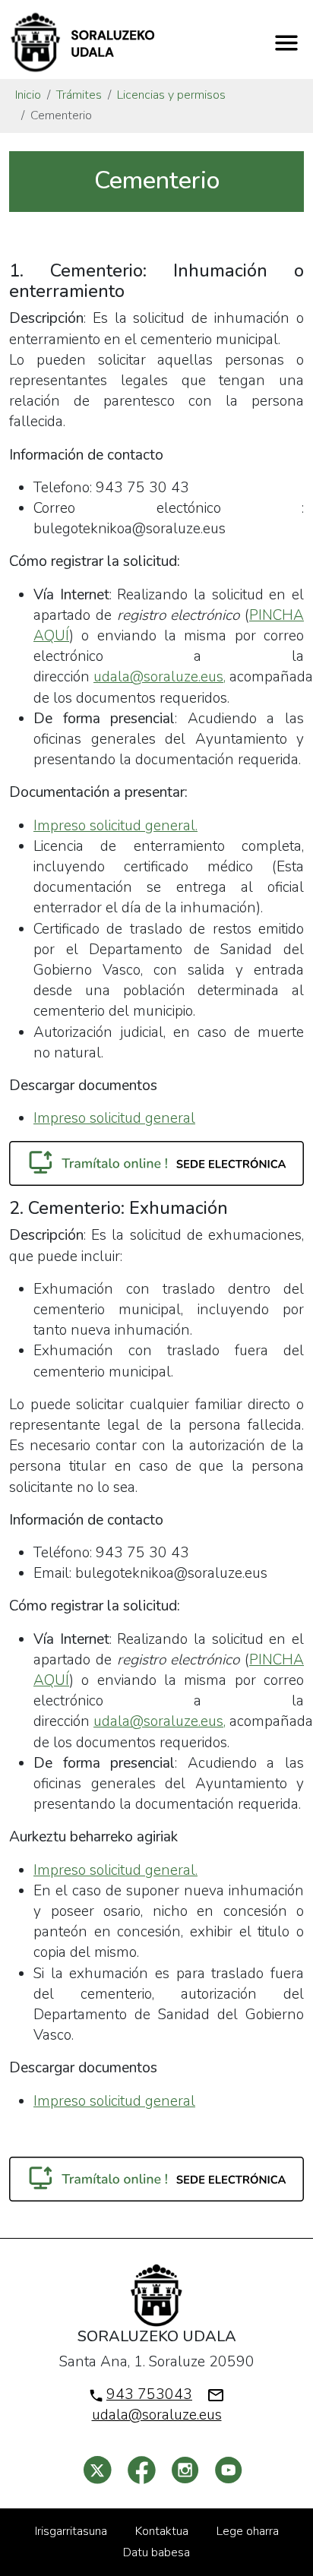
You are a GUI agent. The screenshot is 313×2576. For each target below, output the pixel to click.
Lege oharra (248, 2531)
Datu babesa (156, 2552)
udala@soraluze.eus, (160, 677)
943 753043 (149, 2394)
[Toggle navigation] (286, 43)
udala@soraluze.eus (157, 2415)
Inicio (28, 95)
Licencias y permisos (171, 95)
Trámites (79, 95)
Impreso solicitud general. (115, 826)
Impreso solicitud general (114, 1118)
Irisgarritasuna (71, 2531)
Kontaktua (162, 2531)
